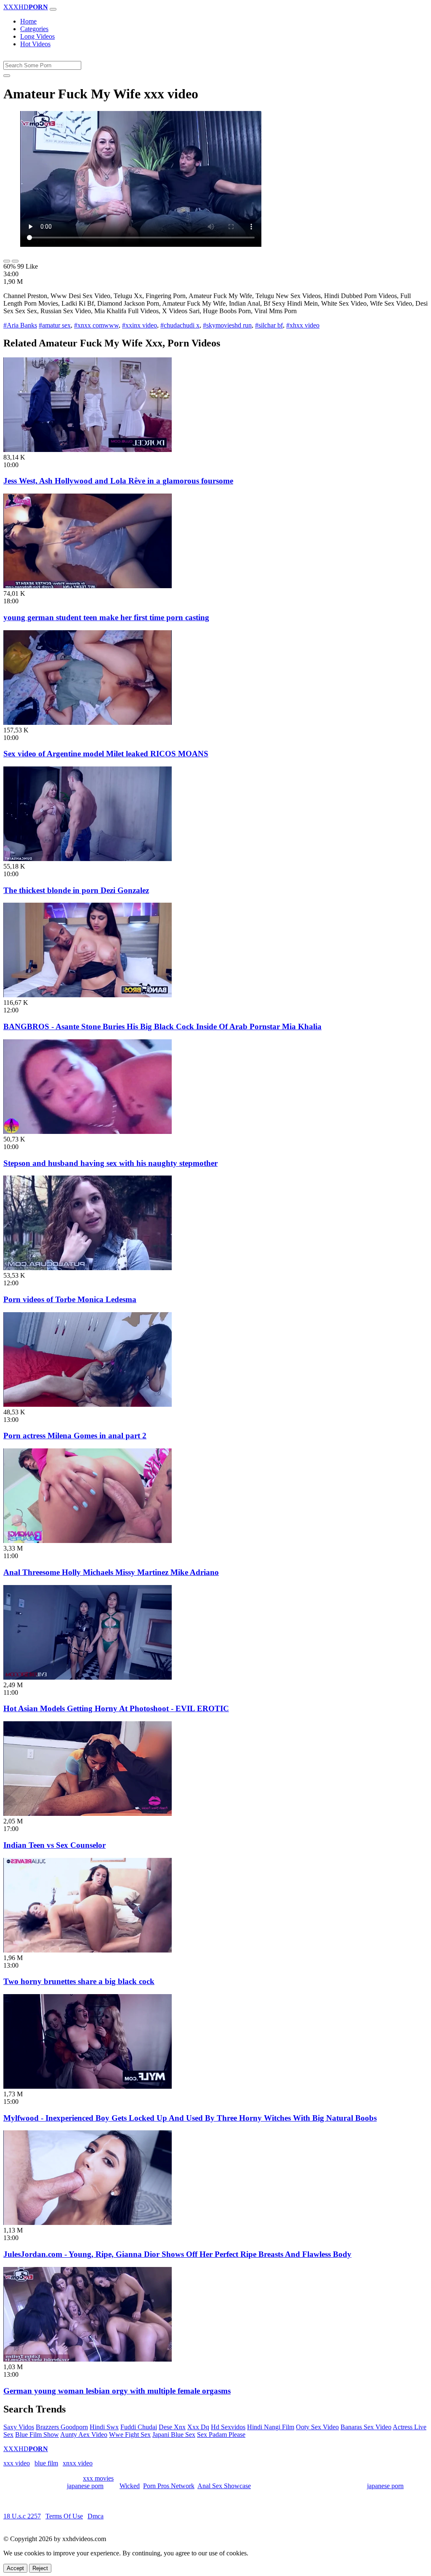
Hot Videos (35, 44)
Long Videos (37, 36)
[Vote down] (15, 261)
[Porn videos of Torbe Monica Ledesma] (88, 1268)
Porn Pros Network (169, 2486)
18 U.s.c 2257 (22, 2516)
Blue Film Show (37, 2435)
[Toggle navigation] (53, 9)
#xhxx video (303, 325)
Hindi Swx (104, 2427)
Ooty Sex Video (317, 2427)
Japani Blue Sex (174, 2435)
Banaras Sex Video (366, 2427)
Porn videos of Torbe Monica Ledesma (70, 1299)
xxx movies (98, 2478)
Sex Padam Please (221, 2435)
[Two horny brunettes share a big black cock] (88, 1950)
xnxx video (78, 2463)
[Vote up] (7, 261)
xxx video (17, 2463)
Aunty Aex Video (84, 2435)
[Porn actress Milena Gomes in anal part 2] (88, 1404)
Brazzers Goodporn (62, 2427)
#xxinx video (140, 325)
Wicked (130, 2486)
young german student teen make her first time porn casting (106, 617)
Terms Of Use (64, 2516)
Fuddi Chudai (139, 2427)
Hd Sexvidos (228, 2427)
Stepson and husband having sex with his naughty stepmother (110, 1163)
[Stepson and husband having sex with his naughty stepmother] (88, 1132)
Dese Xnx (172, 2427)
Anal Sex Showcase (224, 2486)
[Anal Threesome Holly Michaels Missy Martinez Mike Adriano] (88, 1541)
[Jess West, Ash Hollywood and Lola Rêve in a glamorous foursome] (88, 450)
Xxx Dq (198, 2427)
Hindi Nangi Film (271, 2427)
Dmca (96, 2516)
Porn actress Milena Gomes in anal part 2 (75, 1436)
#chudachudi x (180, 325)
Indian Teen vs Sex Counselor (55, 1845)
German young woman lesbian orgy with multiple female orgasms (117, 2391)
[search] (7, 76)
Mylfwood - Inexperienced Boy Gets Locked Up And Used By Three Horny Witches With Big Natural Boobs (190, 2118)
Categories (34, 29)
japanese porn (85, 2486)
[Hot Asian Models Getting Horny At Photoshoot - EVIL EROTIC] (88, 1677)
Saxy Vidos (19, 2427)
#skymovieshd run (227, 325)
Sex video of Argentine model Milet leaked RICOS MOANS (106, 754)
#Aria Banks (20, 325)
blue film (46, 2463)
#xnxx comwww (96, 325)
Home (28, 21)
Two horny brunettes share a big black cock (79, 1981)
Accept (15, 2568)
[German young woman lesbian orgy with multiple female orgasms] (88, 2359)
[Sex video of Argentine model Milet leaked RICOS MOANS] (88, 723)
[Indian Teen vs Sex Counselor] (88, 1814)
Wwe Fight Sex (130, 2435)
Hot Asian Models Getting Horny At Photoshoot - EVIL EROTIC (116, 1708)
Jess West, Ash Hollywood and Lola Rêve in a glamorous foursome (118, 481)
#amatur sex (55, 325)
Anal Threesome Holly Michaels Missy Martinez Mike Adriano (111, 1572)
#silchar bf (269, 325)
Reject (40, 2568)
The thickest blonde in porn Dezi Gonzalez (76, 890)
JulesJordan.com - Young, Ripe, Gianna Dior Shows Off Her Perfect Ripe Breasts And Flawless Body (177, 2254)
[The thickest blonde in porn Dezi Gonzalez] (88, 859)
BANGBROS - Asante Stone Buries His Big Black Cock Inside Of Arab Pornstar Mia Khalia (162, 1026)
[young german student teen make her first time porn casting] (88, 586)
